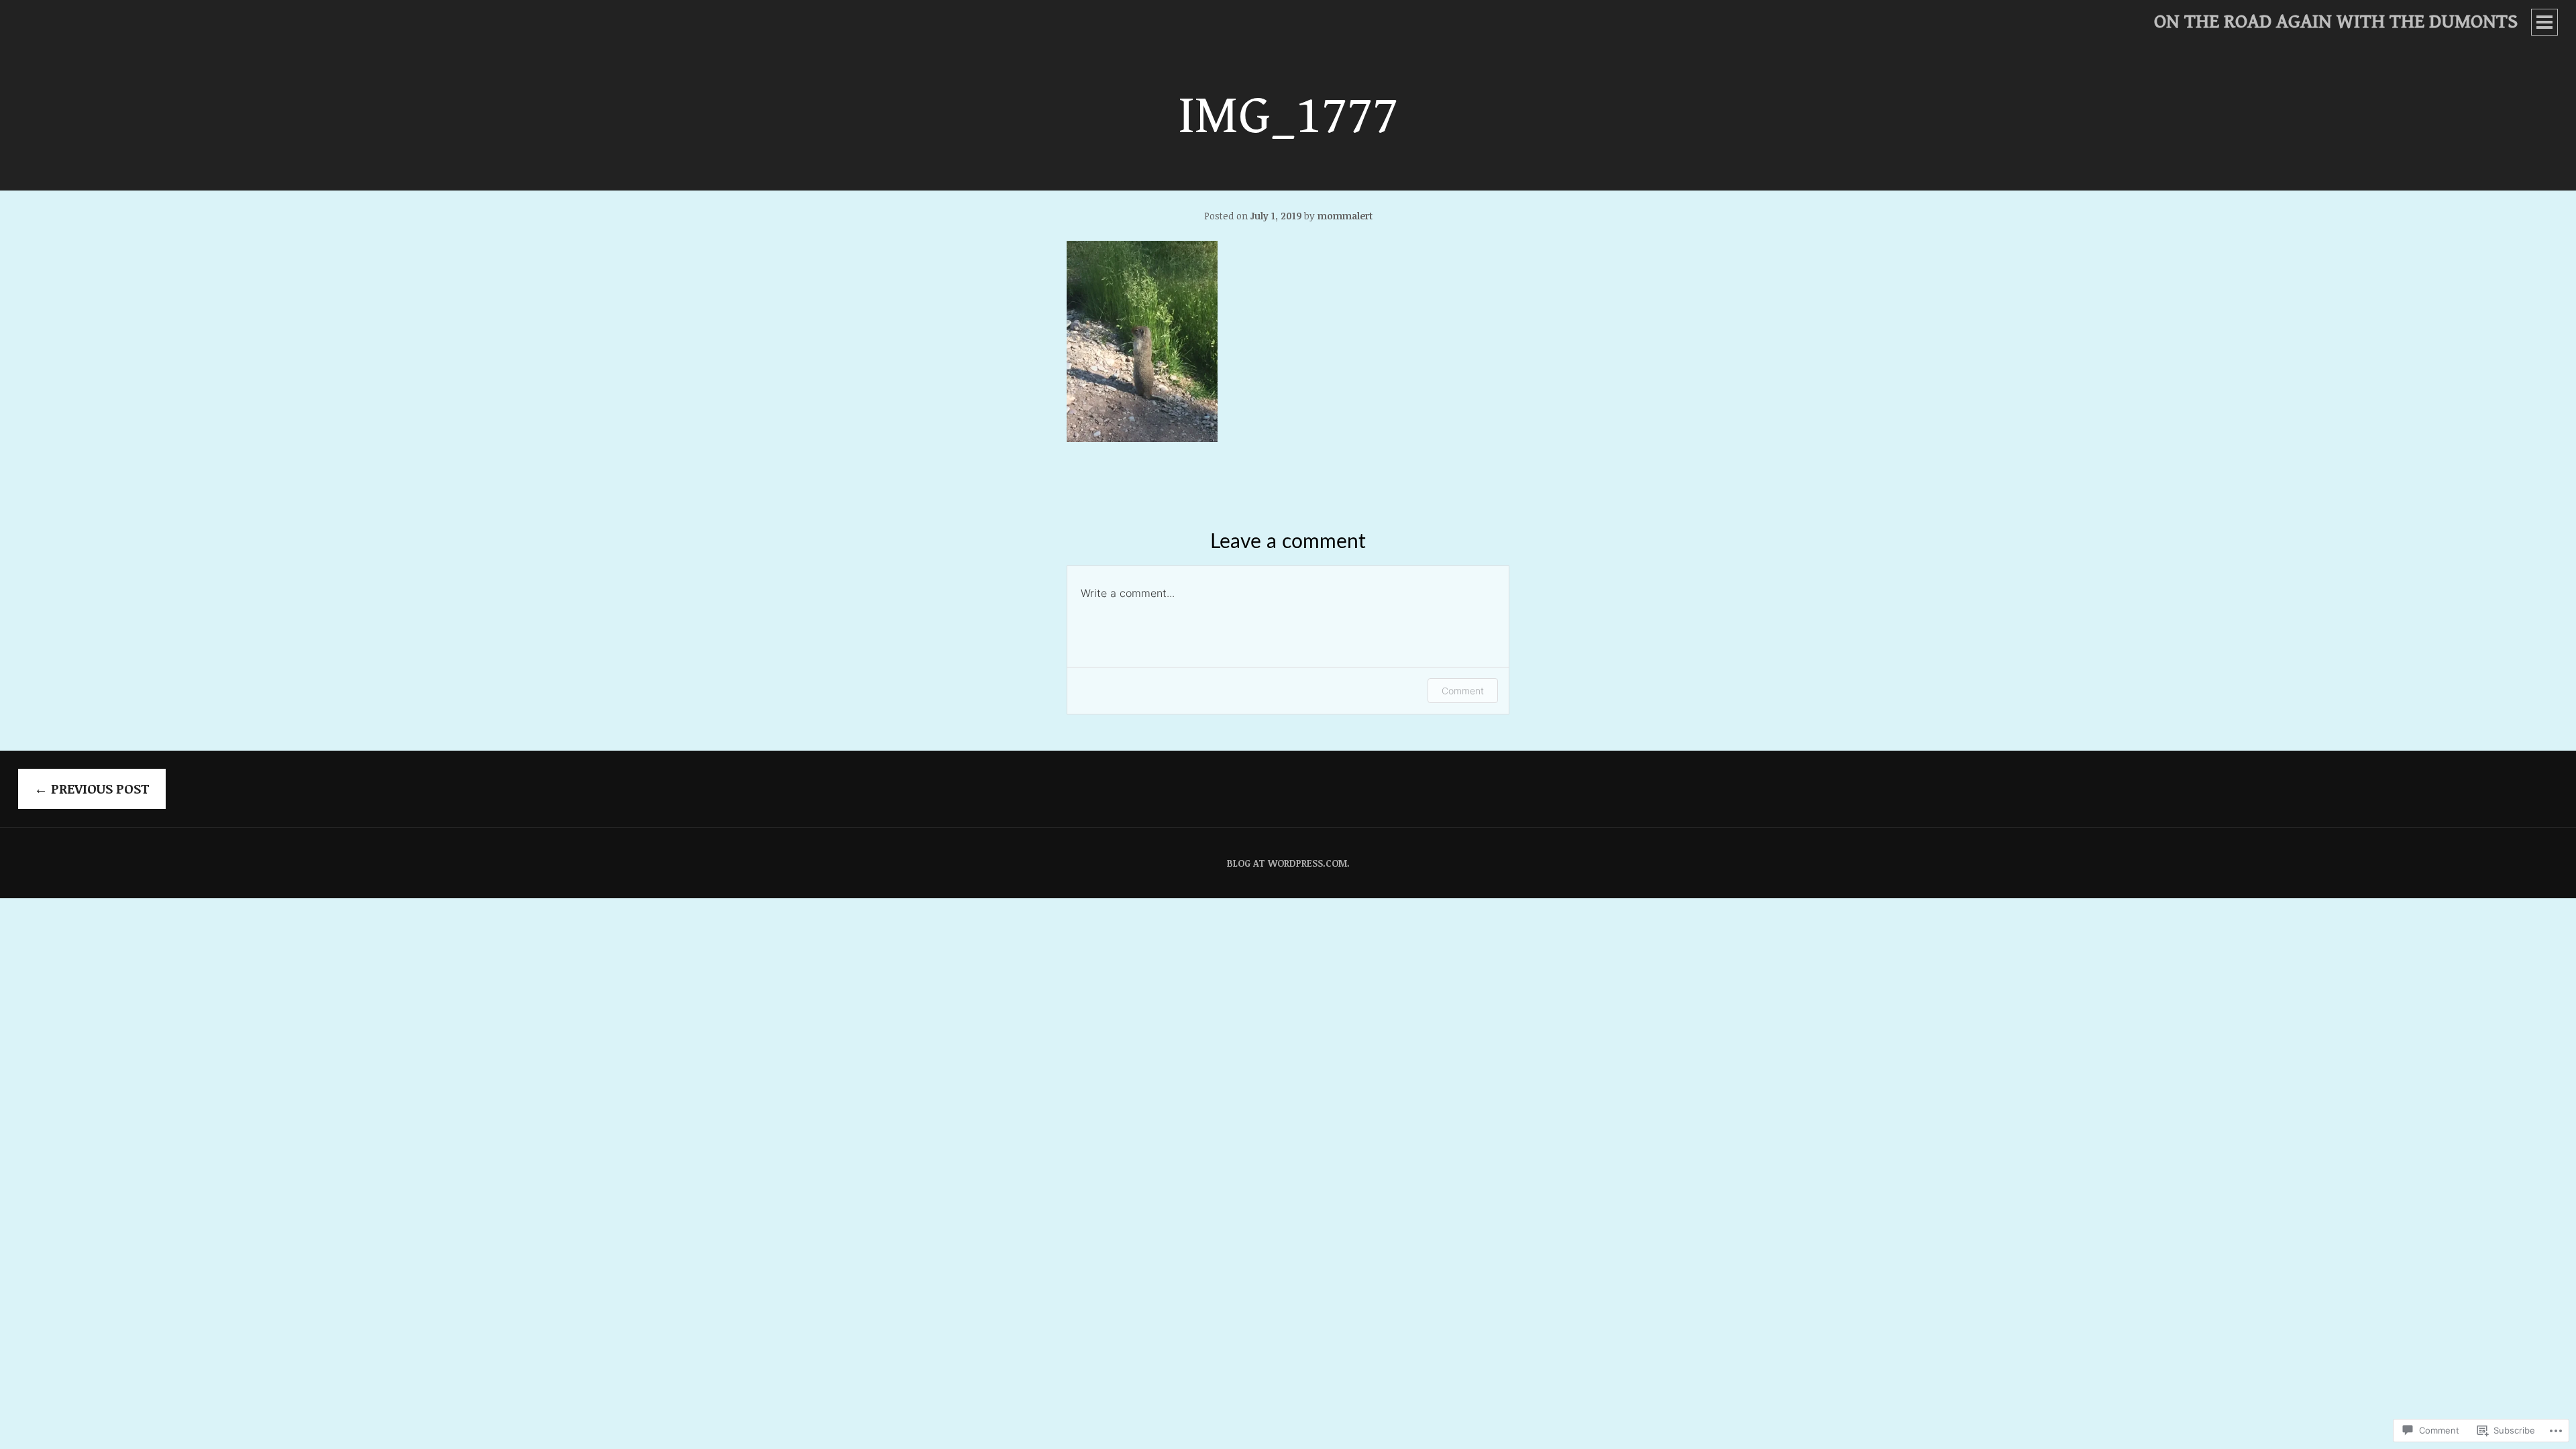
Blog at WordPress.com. (1288, 863)
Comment (1463, 691)
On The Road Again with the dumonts (2336, 21)
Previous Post (92, 789)
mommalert (1345, 216)
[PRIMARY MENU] (2544, 22)
